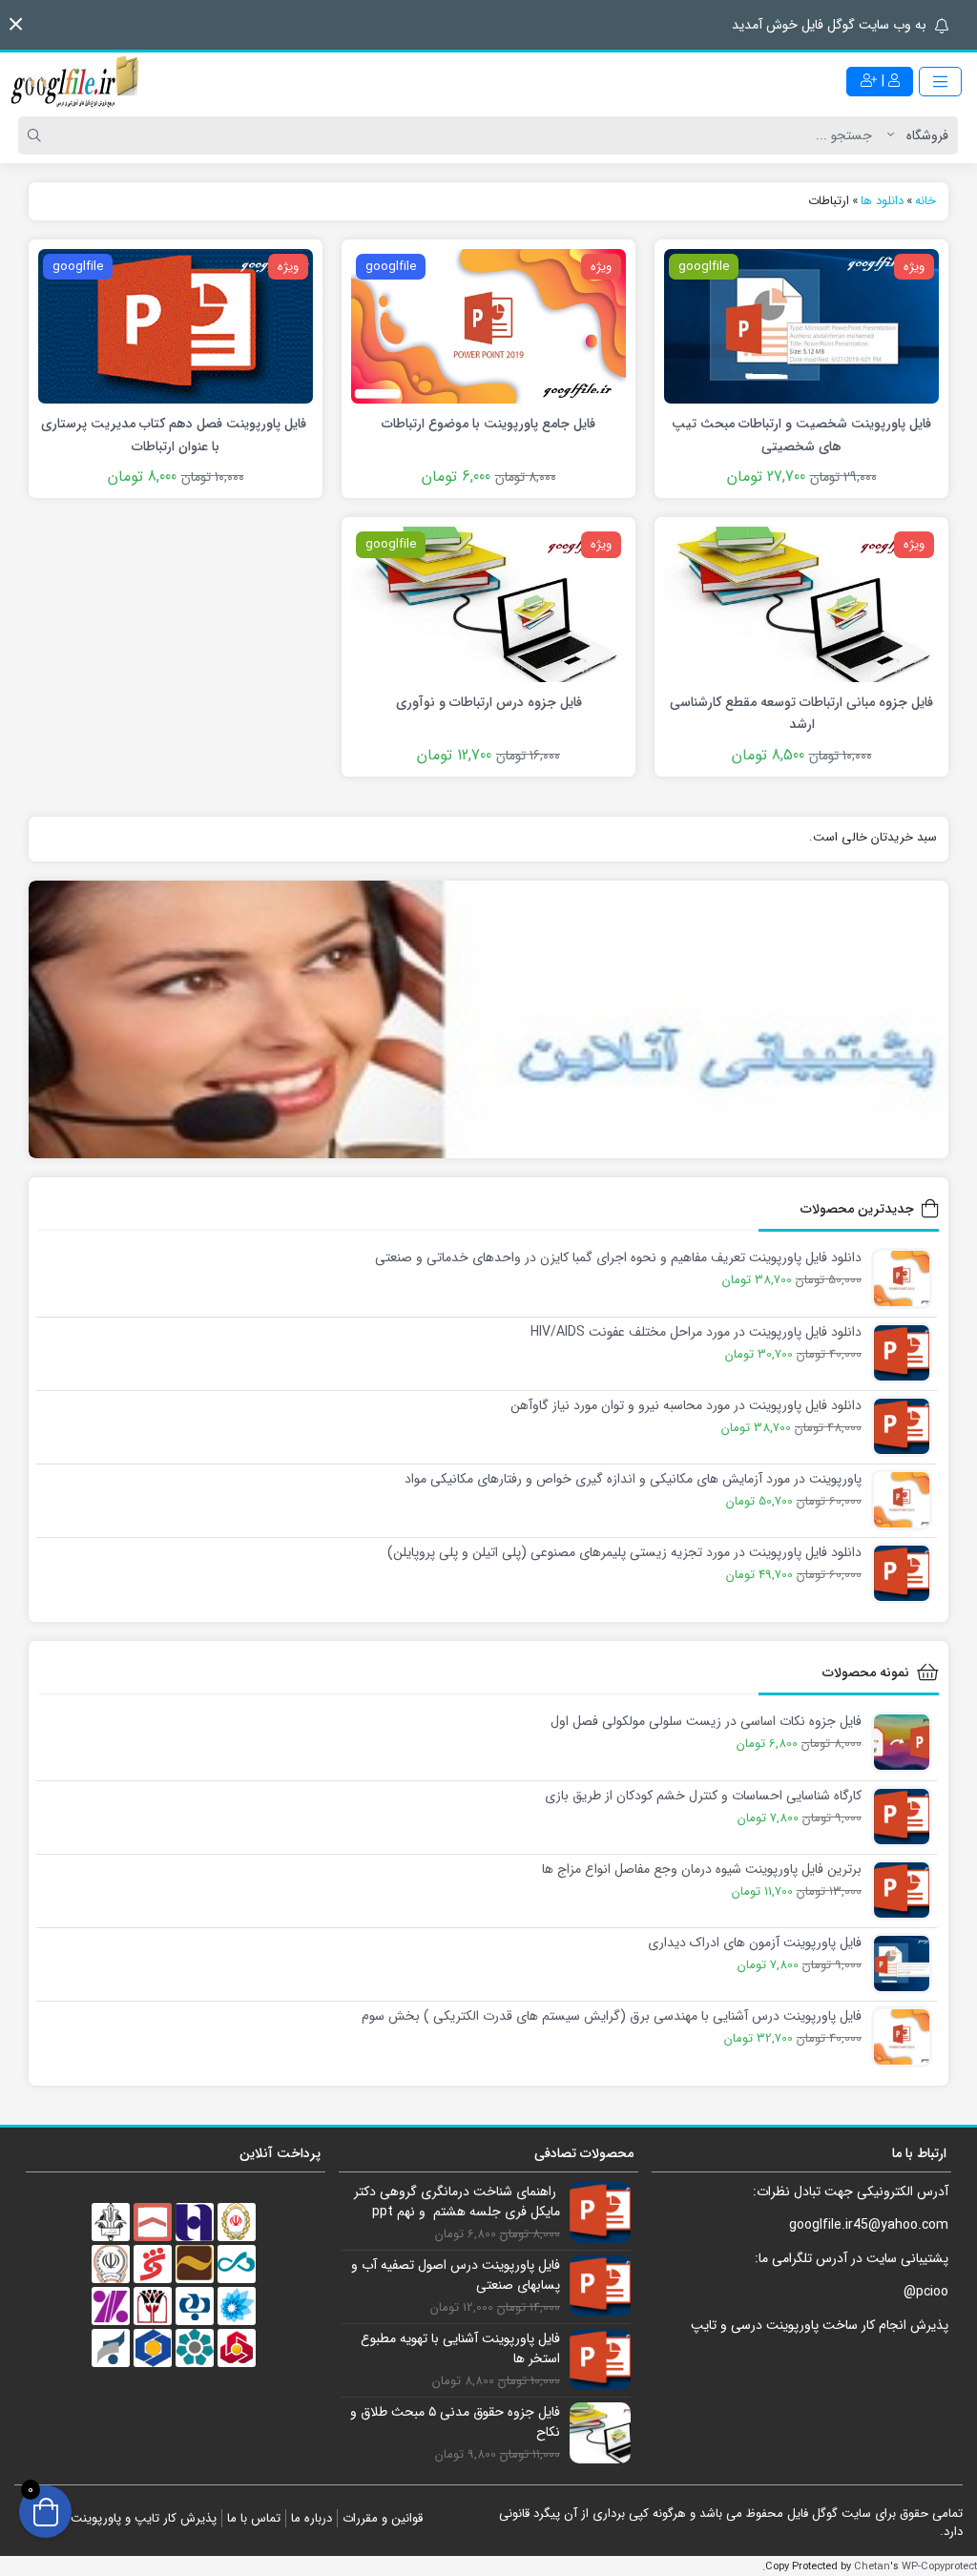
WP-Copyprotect (939, 2566)
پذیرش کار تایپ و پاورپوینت (144, 2518)
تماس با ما (254, 2518)
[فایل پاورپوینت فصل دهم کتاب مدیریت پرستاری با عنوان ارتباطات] (176, 325)
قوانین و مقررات (383, 2518)
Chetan (872, 2566)
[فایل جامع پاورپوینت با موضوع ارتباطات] (488, 325)
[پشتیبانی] (488, 1019)
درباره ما (312, 2518)
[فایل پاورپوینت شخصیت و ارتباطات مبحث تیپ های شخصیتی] (801, 325)
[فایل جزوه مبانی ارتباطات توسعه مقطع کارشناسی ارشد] (801, 604)
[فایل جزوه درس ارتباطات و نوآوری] (488, 604)
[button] (16, 24)
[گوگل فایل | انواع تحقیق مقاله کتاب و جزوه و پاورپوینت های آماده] (76, 81)
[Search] (37, 135)
